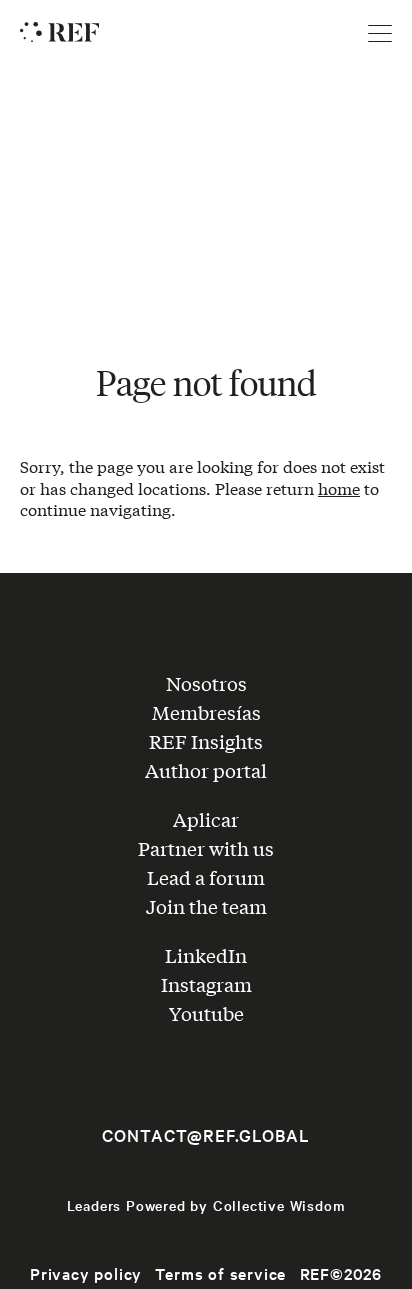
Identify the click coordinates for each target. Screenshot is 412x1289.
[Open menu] (380, 34)
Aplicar (206, 819)
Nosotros (206, 683)
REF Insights (206, 741)
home (339, 487)
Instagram (206, 984)
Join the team (206, 906)
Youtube (206, 1013)
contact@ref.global (205, 1135)
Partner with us (206, 848)
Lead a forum (206, 877)
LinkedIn (206, 955)
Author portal (206, 770)
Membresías (206, 712)
